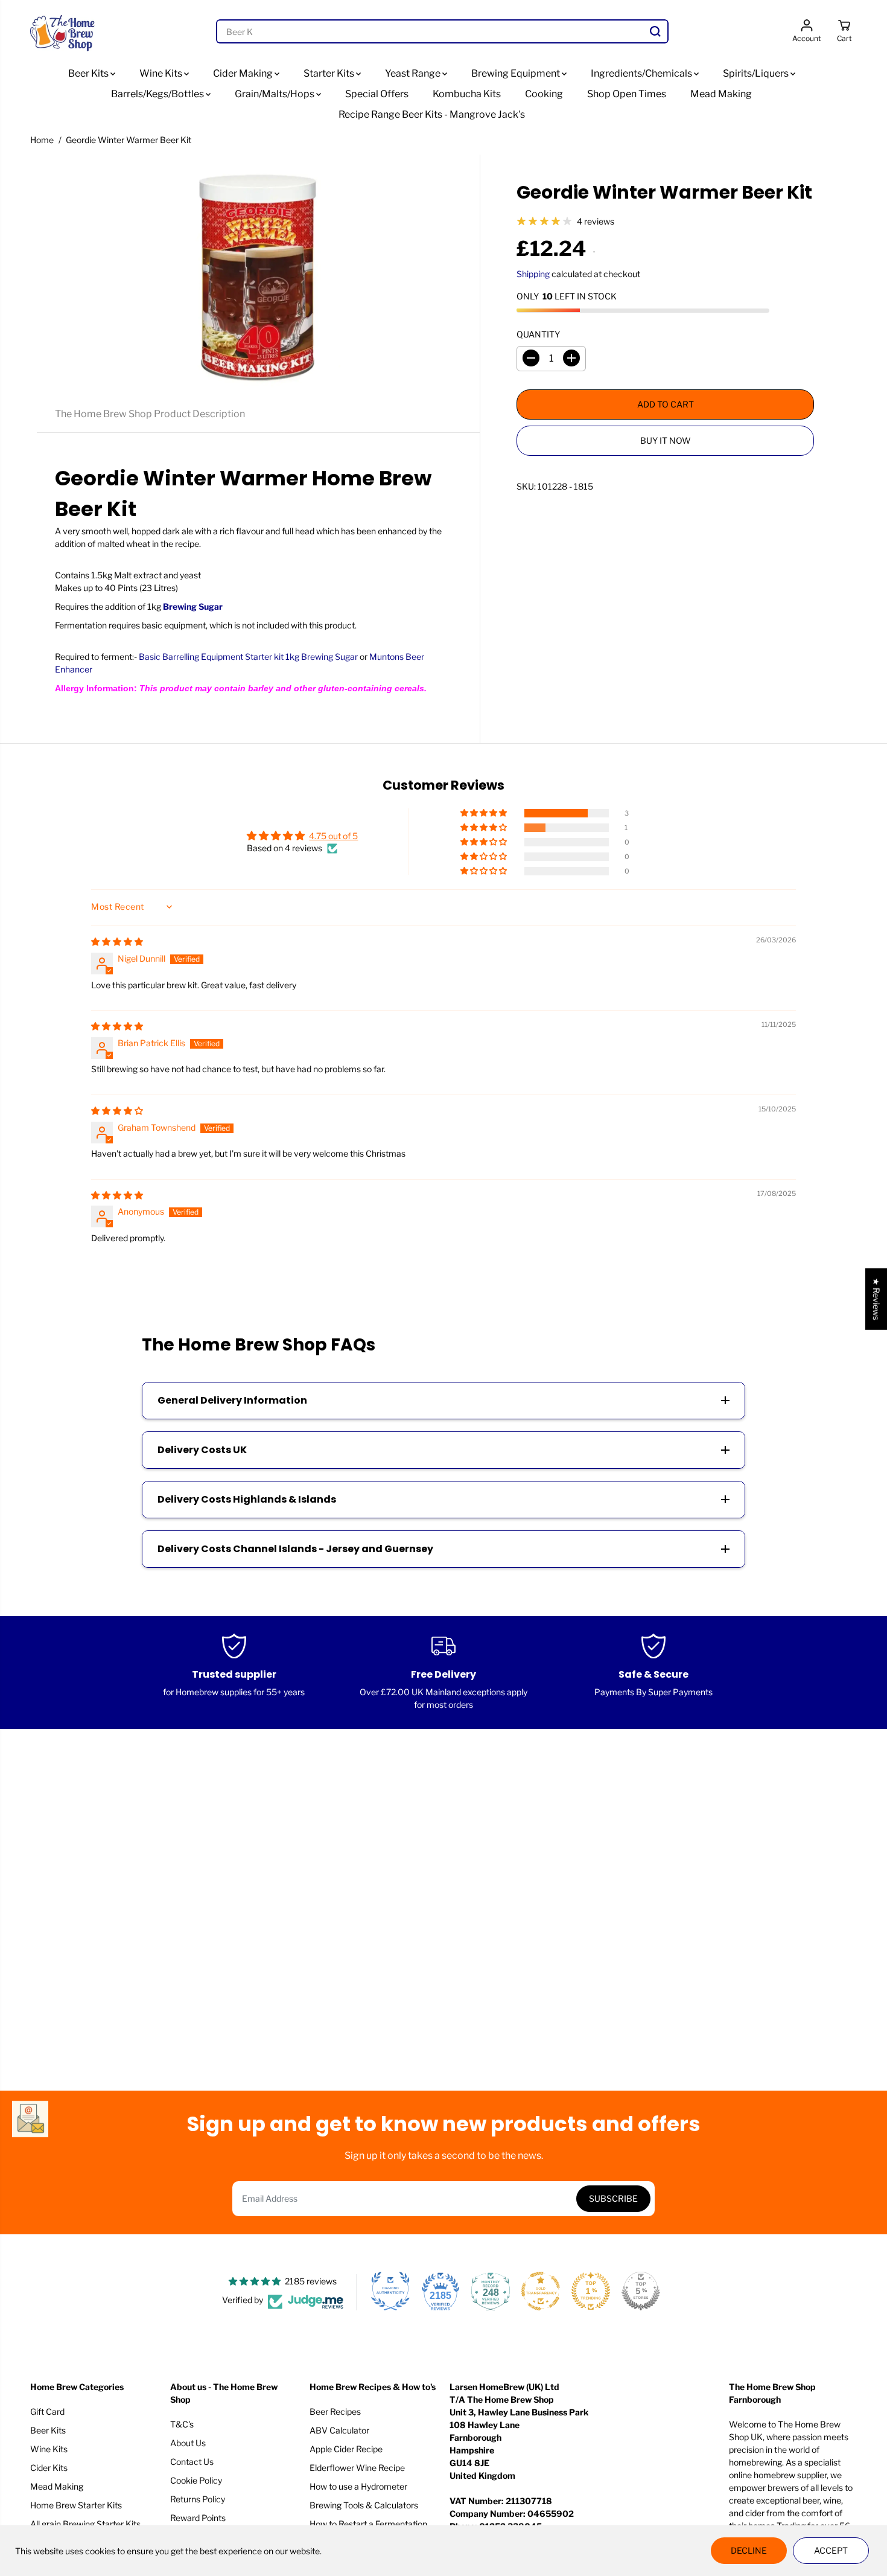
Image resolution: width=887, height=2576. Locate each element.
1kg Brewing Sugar (322, 657)
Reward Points (198, 2518)
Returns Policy (198, 2499)
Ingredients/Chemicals (642, 73)
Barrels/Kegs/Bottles (158, 94)
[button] (485, 813)
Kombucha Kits (467, 94)
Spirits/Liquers (757, 73)
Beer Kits (89, 73)
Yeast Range (414, 73)
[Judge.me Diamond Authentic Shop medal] (390, 2291)
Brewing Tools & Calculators (364, 2505)
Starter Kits (330, 73)
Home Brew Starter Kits (76, 2505)
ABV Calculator (339, 2430)
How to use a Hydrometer (358, 2486)
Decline (749, 2550)
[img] (117, 941)
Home (42, 140)
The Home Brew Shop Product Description (150, 414)
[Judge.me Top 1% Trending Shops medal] (591, 2291)
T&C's (182, 2424)
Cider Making (244, 73)
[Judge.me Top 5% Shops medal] (641, 2291)
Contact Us (192, 2462)
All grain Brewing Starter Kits (85, 2524)
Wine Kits (162, 73)
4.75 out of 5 (333, 836)
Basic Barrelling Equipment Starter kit (211, 657)
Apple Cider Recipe (346, 2449)
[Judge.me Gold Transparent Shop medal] (541, 2291)
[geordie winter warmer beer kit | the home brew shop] (258, 275)
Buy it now (666, 440)
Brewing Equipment (517, 73)
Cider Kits (49, 2468)
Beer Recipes (335, 2411)
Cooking (544, 94)
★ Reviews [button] (876, 1299)
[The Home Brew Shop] (63, 32)
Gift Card (47, 2411)
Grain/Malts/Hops (275, 94)
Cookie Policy (196, 2480)
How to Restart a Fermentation (368, 2524)
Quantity (538, 334)
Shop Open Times (627, 94)
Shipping (533, 273)
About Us (188, 2443)
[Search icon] (655, 31)
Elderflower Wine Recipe (357, 2468)
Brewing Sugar (193, 606)
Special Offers (377, 94)
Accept (831, 2550)
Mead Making (721, 94)
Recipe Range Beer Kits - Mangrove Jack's (432, 114)
